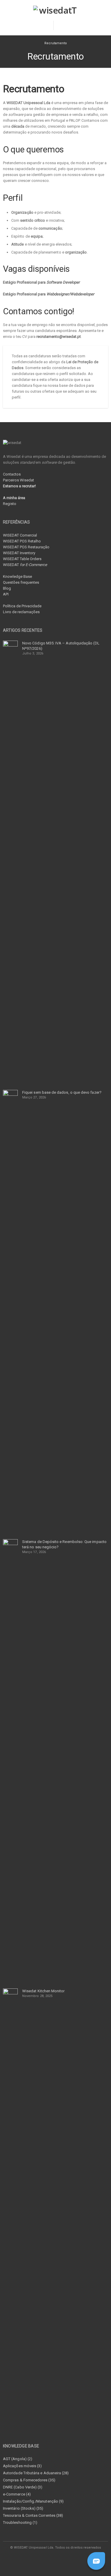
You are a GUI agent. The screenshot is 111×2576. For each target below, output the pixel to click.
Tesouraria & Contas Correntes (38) (33, 2515)
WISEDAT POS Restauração (26, 547)
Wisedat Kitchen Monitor (44, 1991)
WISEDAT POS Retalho (22, 541)
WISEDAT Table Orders (22, 559)
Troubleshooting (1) (20, 2522)
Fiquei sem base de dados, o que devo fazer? (62, 1092)
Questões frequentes (21, 582)
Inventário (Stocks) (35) (23, 2508)
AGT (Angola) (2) (18, 2459)
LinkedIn (49, 2559)
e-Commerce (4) (17, 2494)
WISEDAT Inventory (19, 553)
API (6, 594)
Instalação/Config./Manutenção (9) (33, 2501)
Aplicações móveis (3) (22, 2466)
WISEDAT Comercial (20, 535)
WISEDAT (25, 565)
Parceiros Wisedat (18, 480)
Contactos (12, 474)
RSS (76, 2559)
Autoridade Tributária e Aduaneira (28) (36, 2473)
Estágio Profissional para (41, 282)
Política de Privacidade (22, 606)
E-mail (62, 2559)
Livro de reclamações (21, 612)
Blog (7, 588)
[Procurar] (62, 25)
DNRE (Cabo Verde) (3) (23, 2487)
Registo (10, 504)
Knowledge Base (17, 576)
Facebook (36, 2559)
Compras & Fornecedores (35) (29, 2480)
